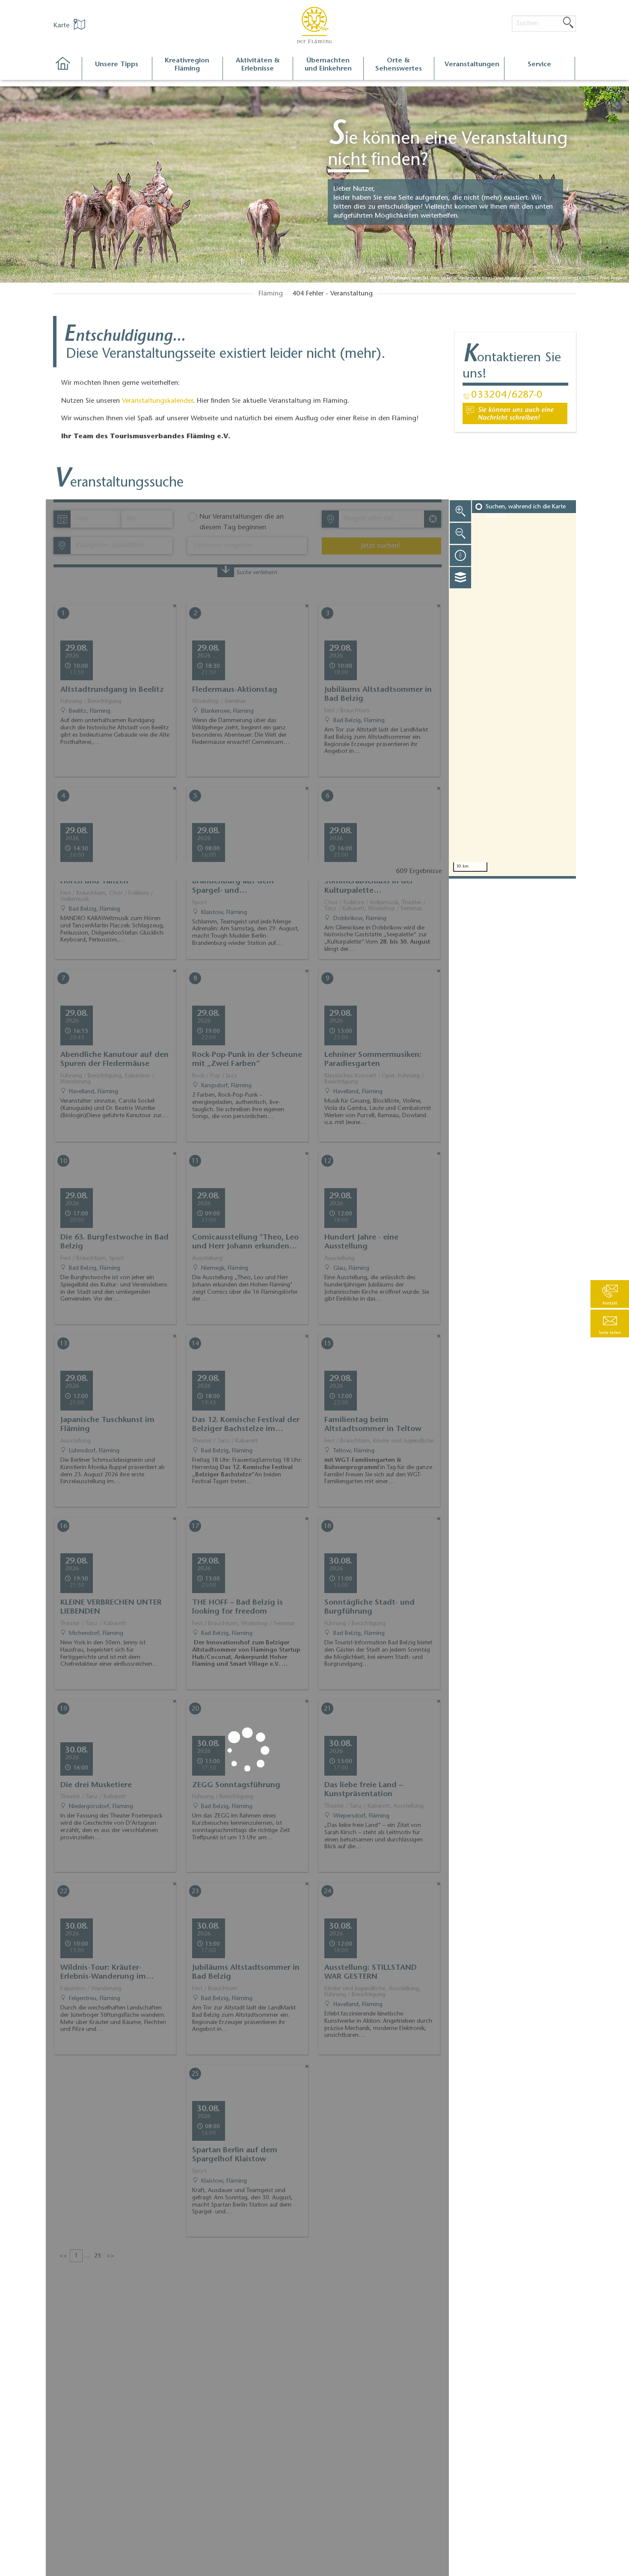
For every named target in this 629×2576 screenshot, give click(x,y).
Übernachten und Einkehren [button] (328, 65)
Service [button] (539, 65)
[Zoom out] (460, 533)
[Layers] (460, 578)
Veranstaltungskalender (157, 401)
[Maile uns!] (515, 413)
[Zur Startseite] (67, 69)
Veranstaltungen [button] (472, 65)
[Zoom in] (460, 511)
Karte (62, 26)
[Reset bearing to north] (460, 555)
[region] (512, 688)
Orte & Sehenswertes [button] (399, 65)
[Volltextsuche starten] (568, 23)
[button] (610, 1323)
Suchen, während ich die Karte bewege (526, 512)
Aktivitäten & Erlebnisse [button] (258, 65)
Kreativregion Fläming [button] (187, 65)
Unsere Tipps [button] (117, 65)
